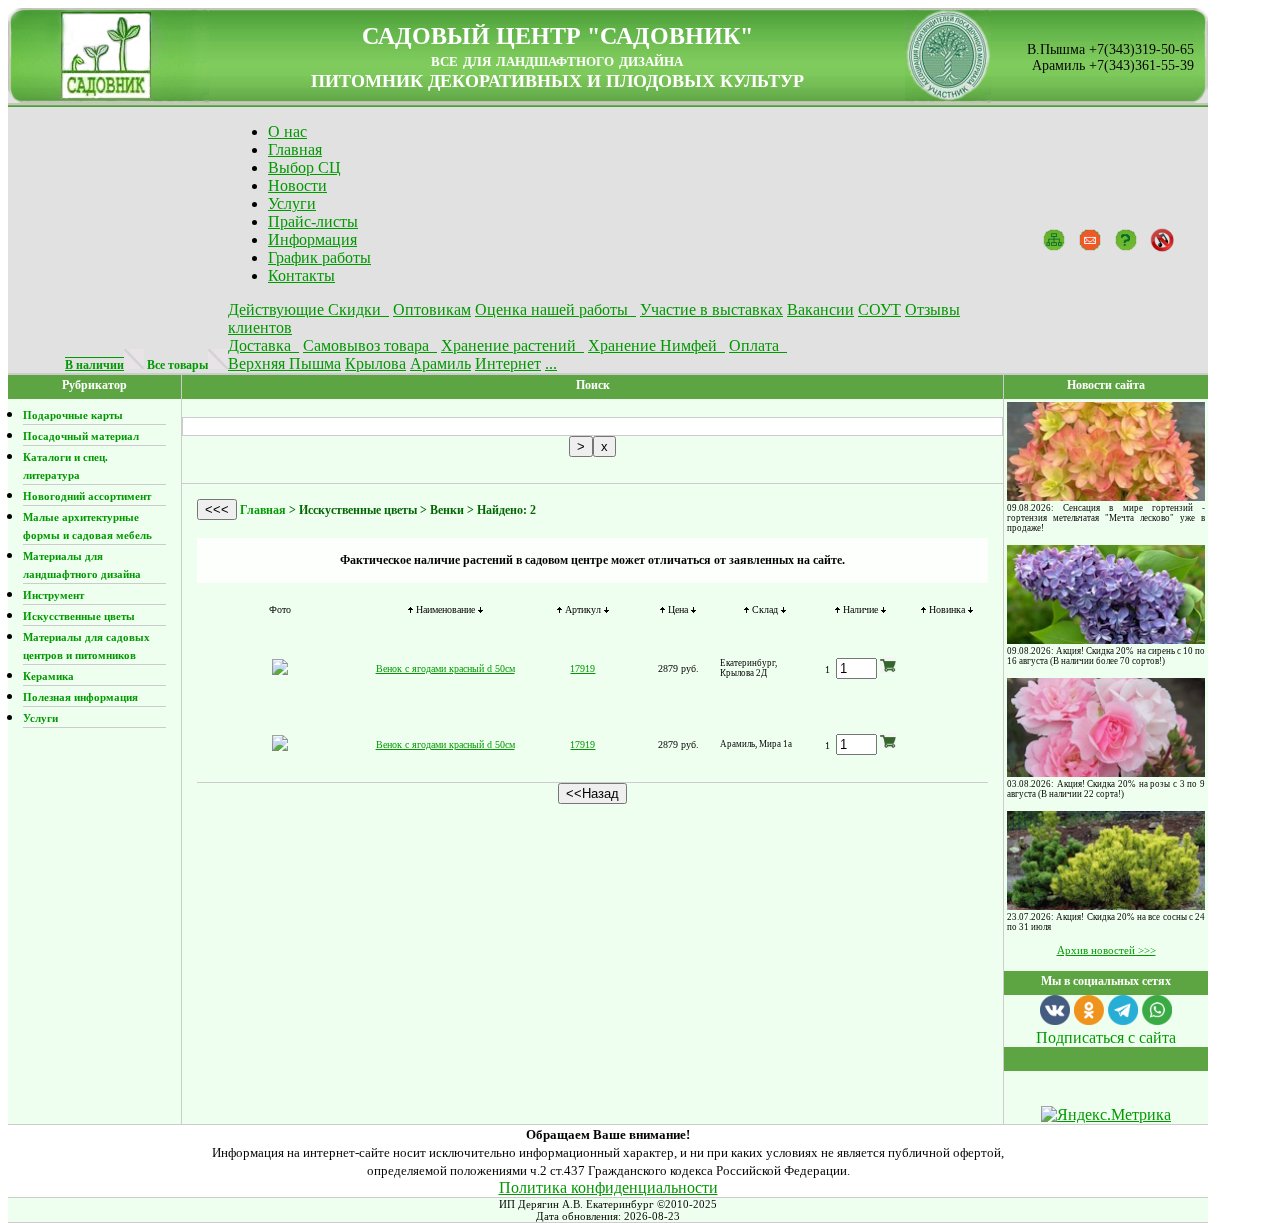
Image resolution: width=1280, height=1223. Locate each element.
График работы (319, 257)
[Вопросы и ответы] (1126, 238)
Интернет (508, 363)
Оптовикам (432, 309)
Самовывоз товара (370, 345)
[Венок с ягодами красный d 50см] (280, 671)
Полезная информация (80, 697)
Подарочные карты (73, 415)
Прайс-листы (313, 221)
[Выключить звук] (1162, 238)
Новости (297, 185)
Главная (295, 149)
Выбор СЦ (304, 167)
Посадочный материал (81, 436)
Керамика (48, 676)
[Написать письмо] (1090, 238)
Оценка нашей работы (555, 309)
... (551, 363)
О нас (287, 131)
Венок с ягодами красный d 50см (445, 668)
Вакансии (820, 309)
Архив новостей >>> (1106, 950)
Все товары (177, 365)
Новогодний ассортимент (87, 496)
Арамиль (440, 363)
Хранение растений (512, 345)
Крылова (375, 363)
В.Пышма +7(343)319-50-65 (1110, 49)
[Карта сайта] (1054, 238)
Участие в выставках (711, 309)
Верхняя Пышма (284, 363)
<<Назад (592, 793)
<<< (217, 509)
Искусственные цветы (79, 616)
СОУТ (879, 309)
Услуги (292, 203)
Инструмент (53, 595)
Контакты (301, 275)
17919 (582, 668)
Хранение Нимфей (656, 345)
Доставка (263, 345)
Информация (312, 239)
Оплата (758, 345)
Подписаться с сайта (1106, 1037)
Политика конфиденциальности (608, 1187)
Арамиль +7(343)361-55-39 (1113, 65)
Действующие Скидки (308, 309)
